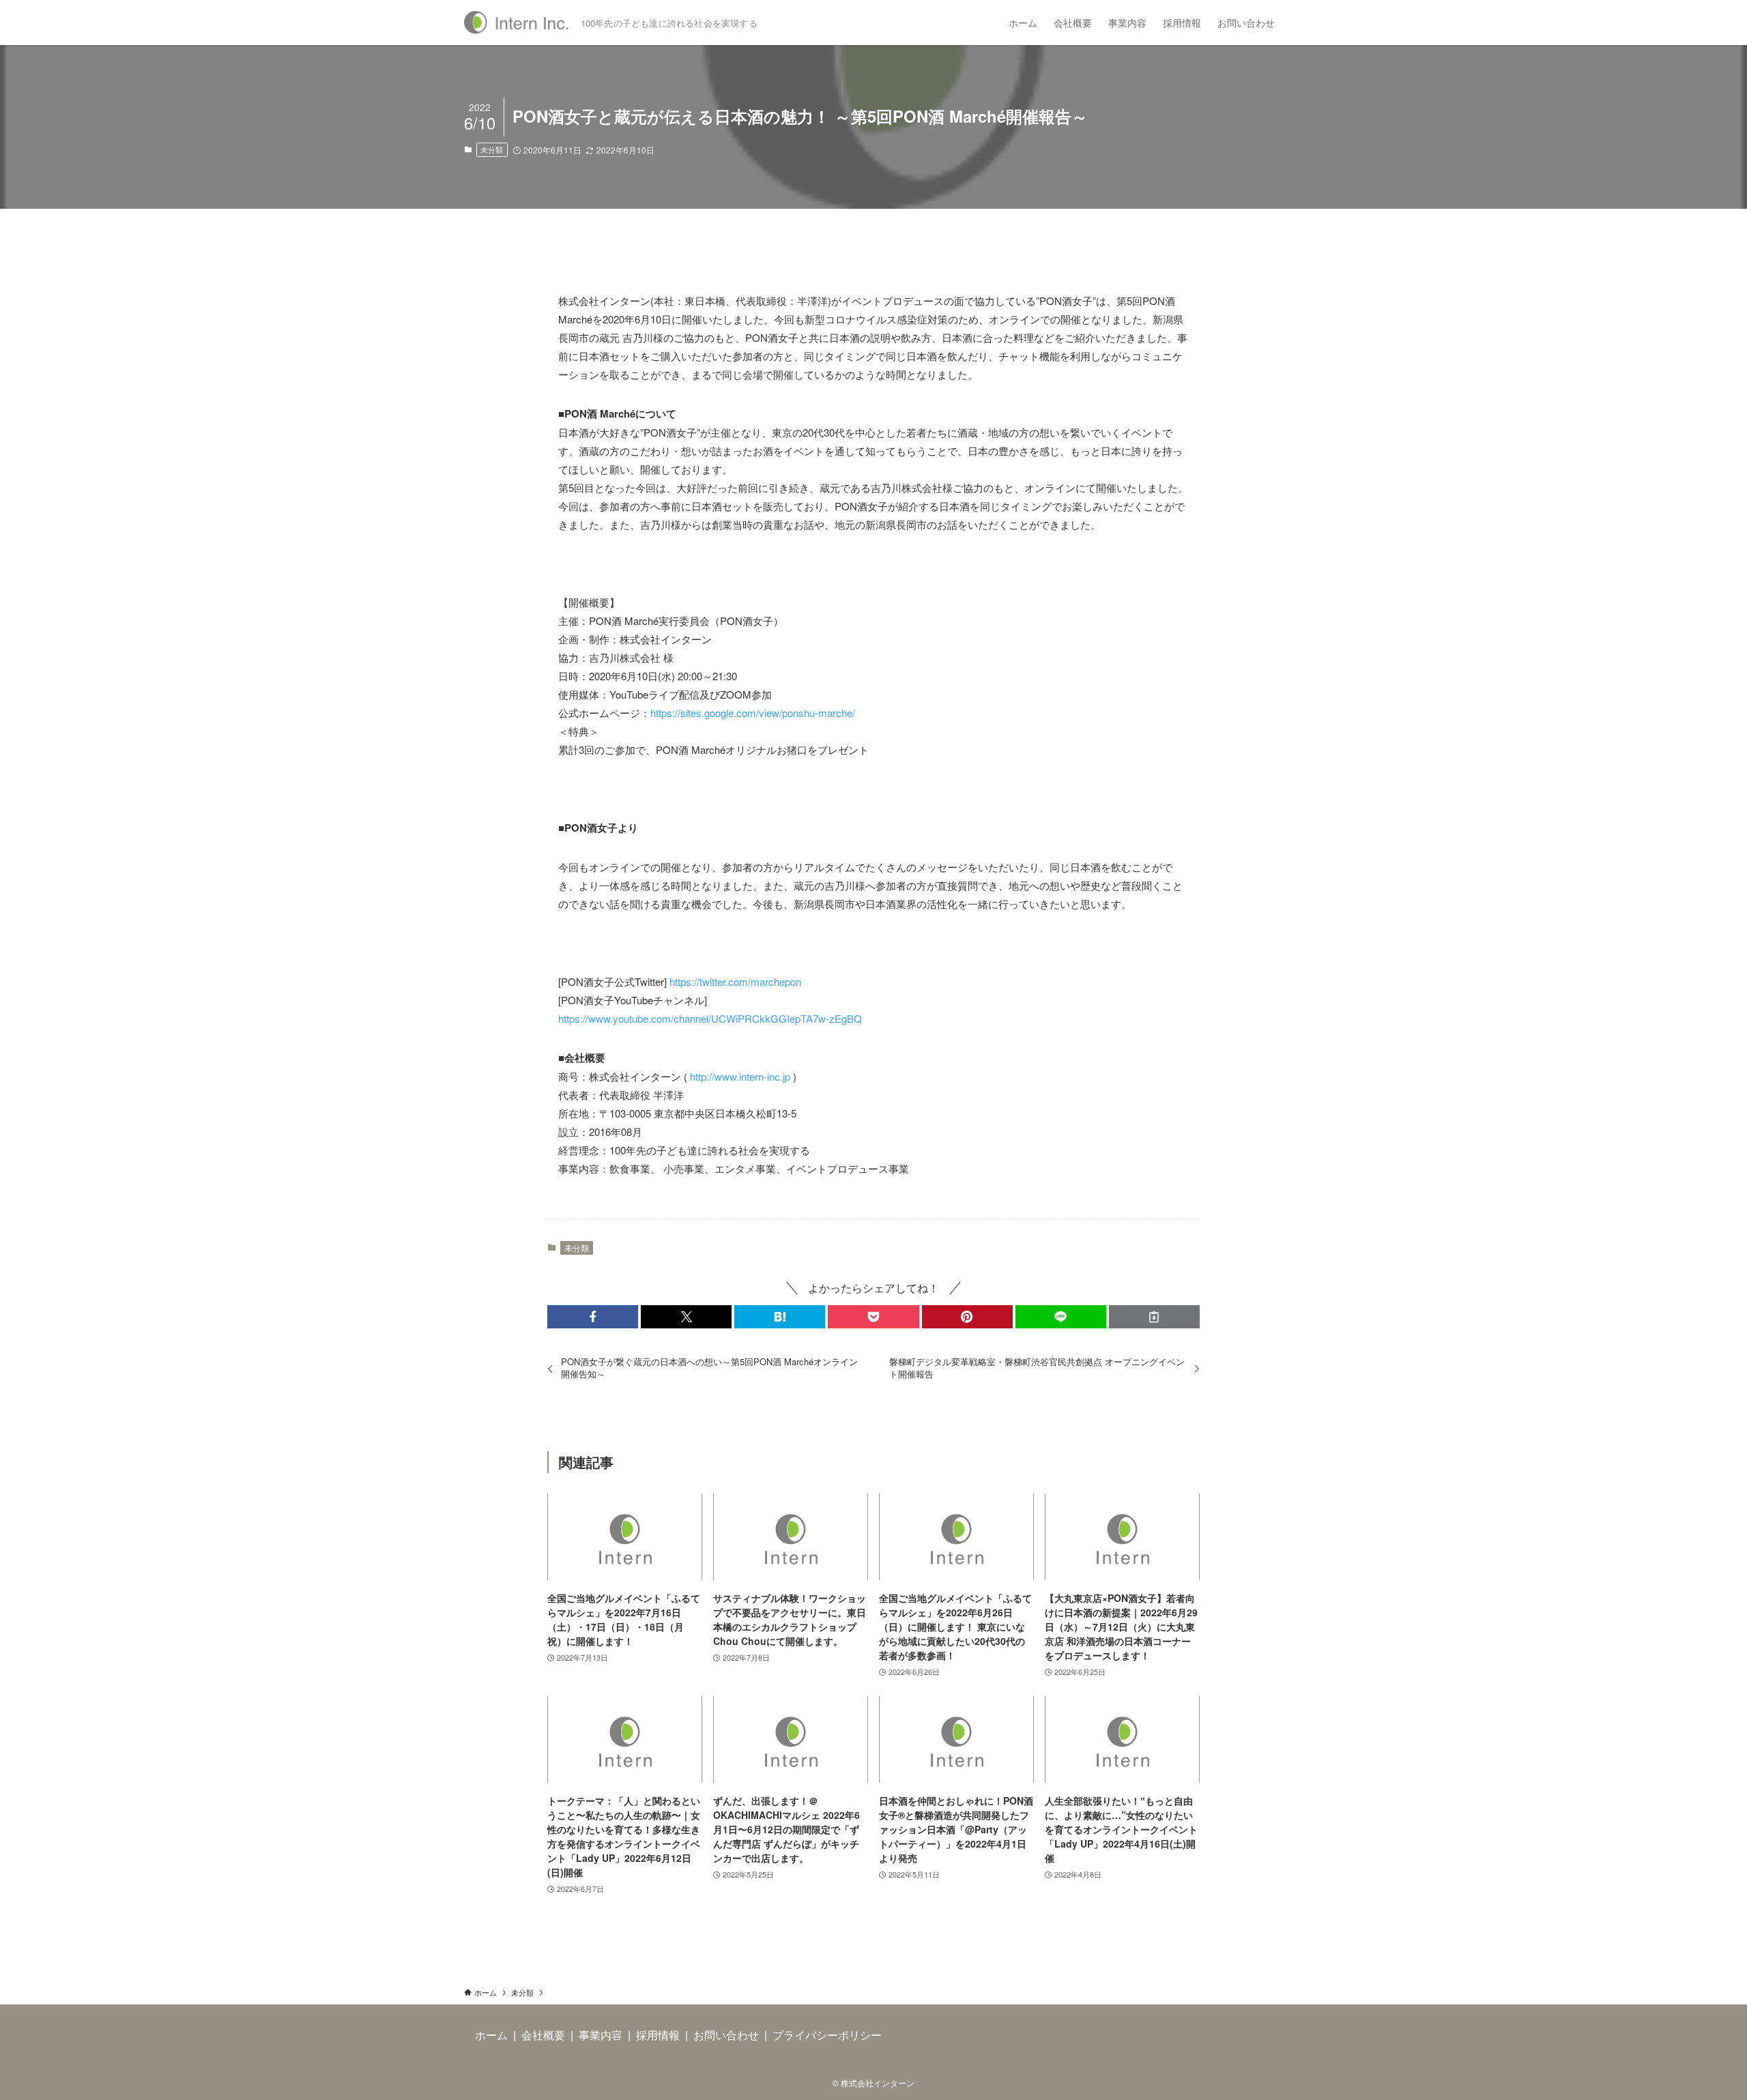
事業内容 (601, 2035)
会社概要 (543, 2035)
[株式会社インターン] (517, 23)
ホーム (491, 2035)
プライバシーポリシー (827, 2035)
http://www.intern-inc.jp (740, 1076)
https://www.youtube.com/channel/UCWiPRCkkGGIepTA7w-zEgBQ (710, 1018)
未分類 (492, 149)
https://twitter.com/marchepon (735, 981)
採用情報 (658, 2035)
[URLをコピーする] (1154, 1317)
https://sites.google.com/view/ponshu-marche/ (753, 713)
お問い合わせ (726, 2035)
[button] (593, 1317)
